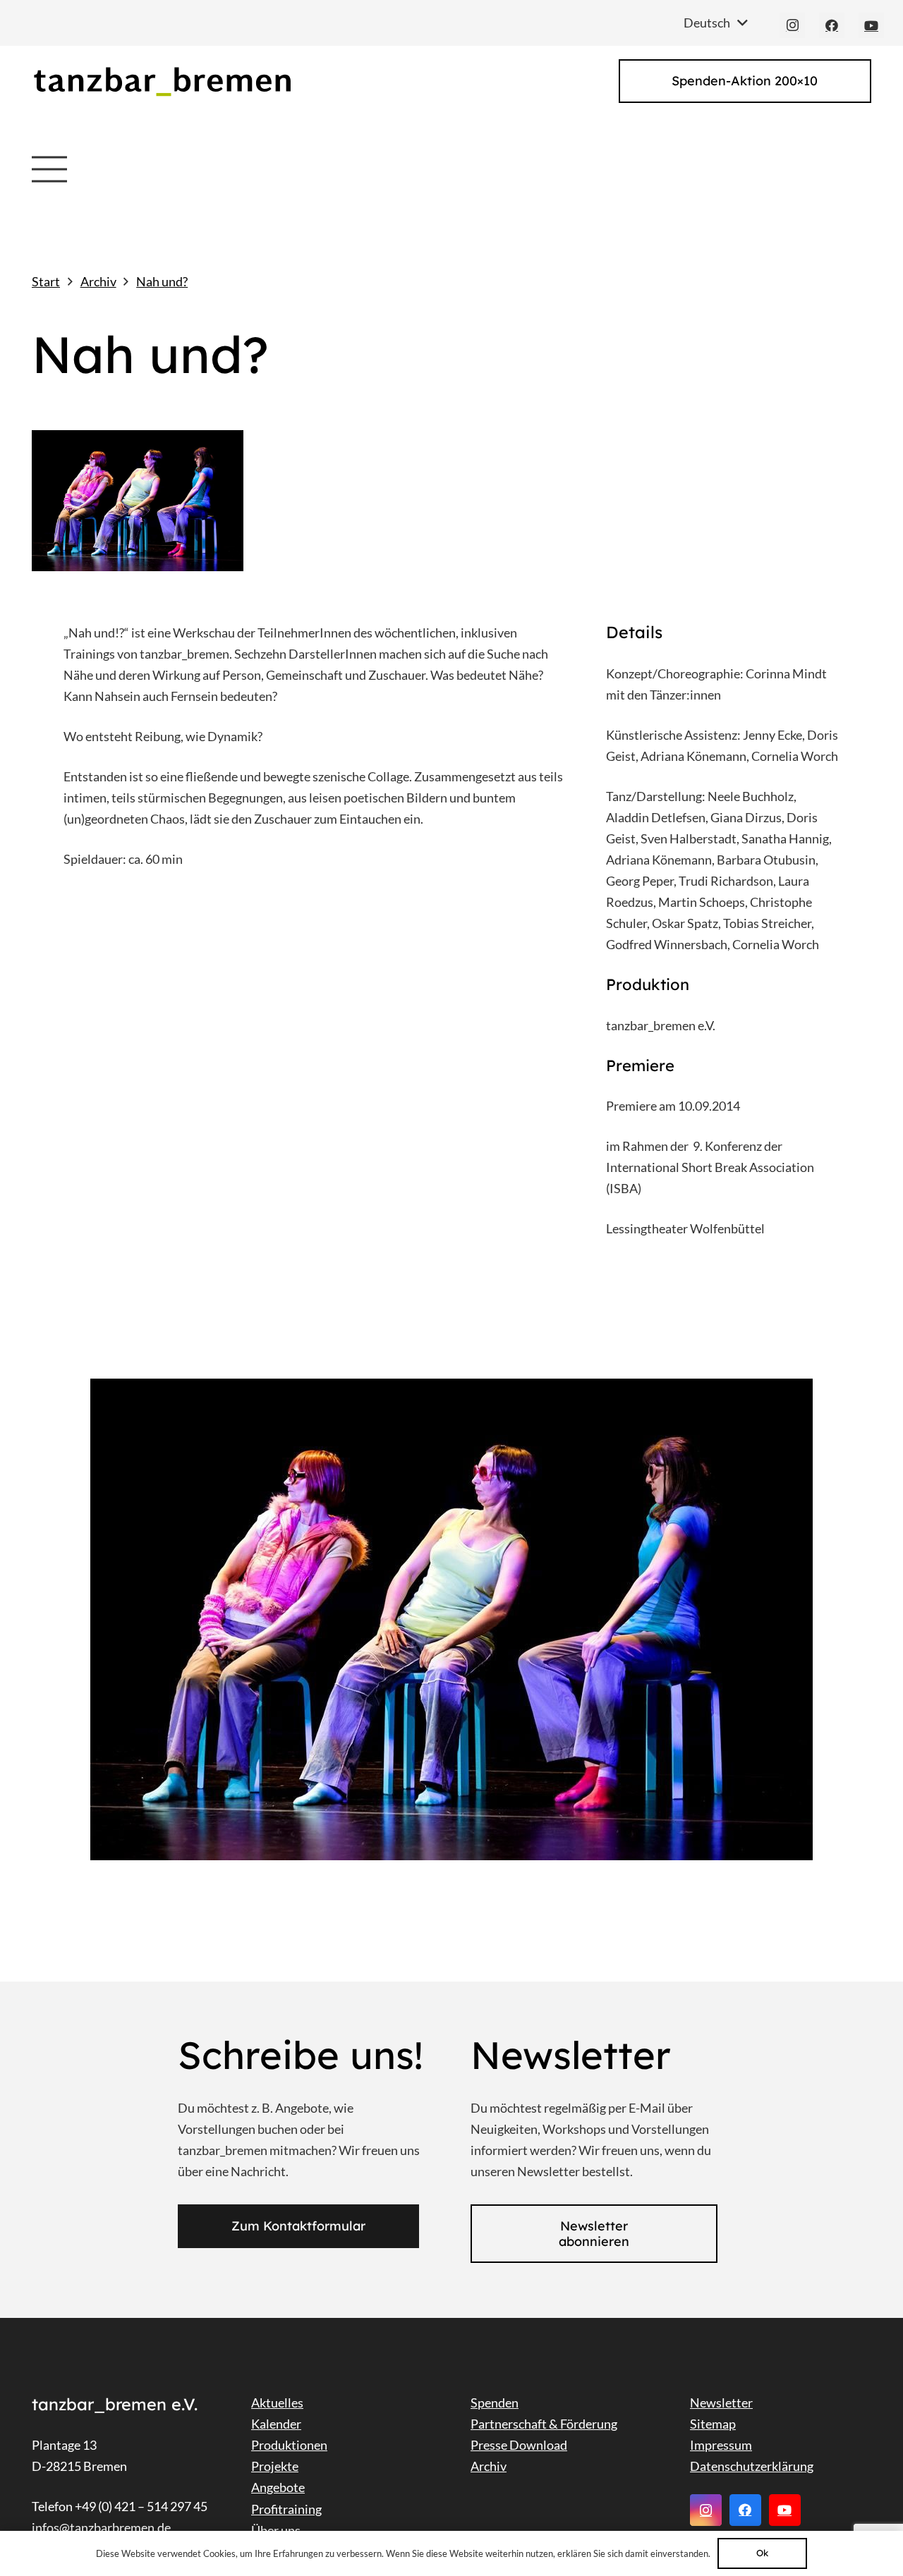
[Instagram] (792, 25)
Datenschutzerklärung (752, 2466)
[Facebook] (832, 25)
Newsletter (721, 2403)
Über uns (276, 2530)
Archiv (489, 2466)
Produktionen (289, 2445)
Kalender (276, 2424)
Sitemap (713, 2424)
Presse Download (519, 2445)
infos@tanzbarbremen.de (101, 2527)
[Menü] (50, 169)
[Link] (162, 81)
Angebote (278, 2487)
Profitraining (286, 2509)
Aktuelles (277, 2403)
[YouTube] (871, 25)
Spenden (495, 2403)
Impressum (721, 2445)
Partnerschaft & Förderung (544, 2424)
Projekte (275, 2466)
